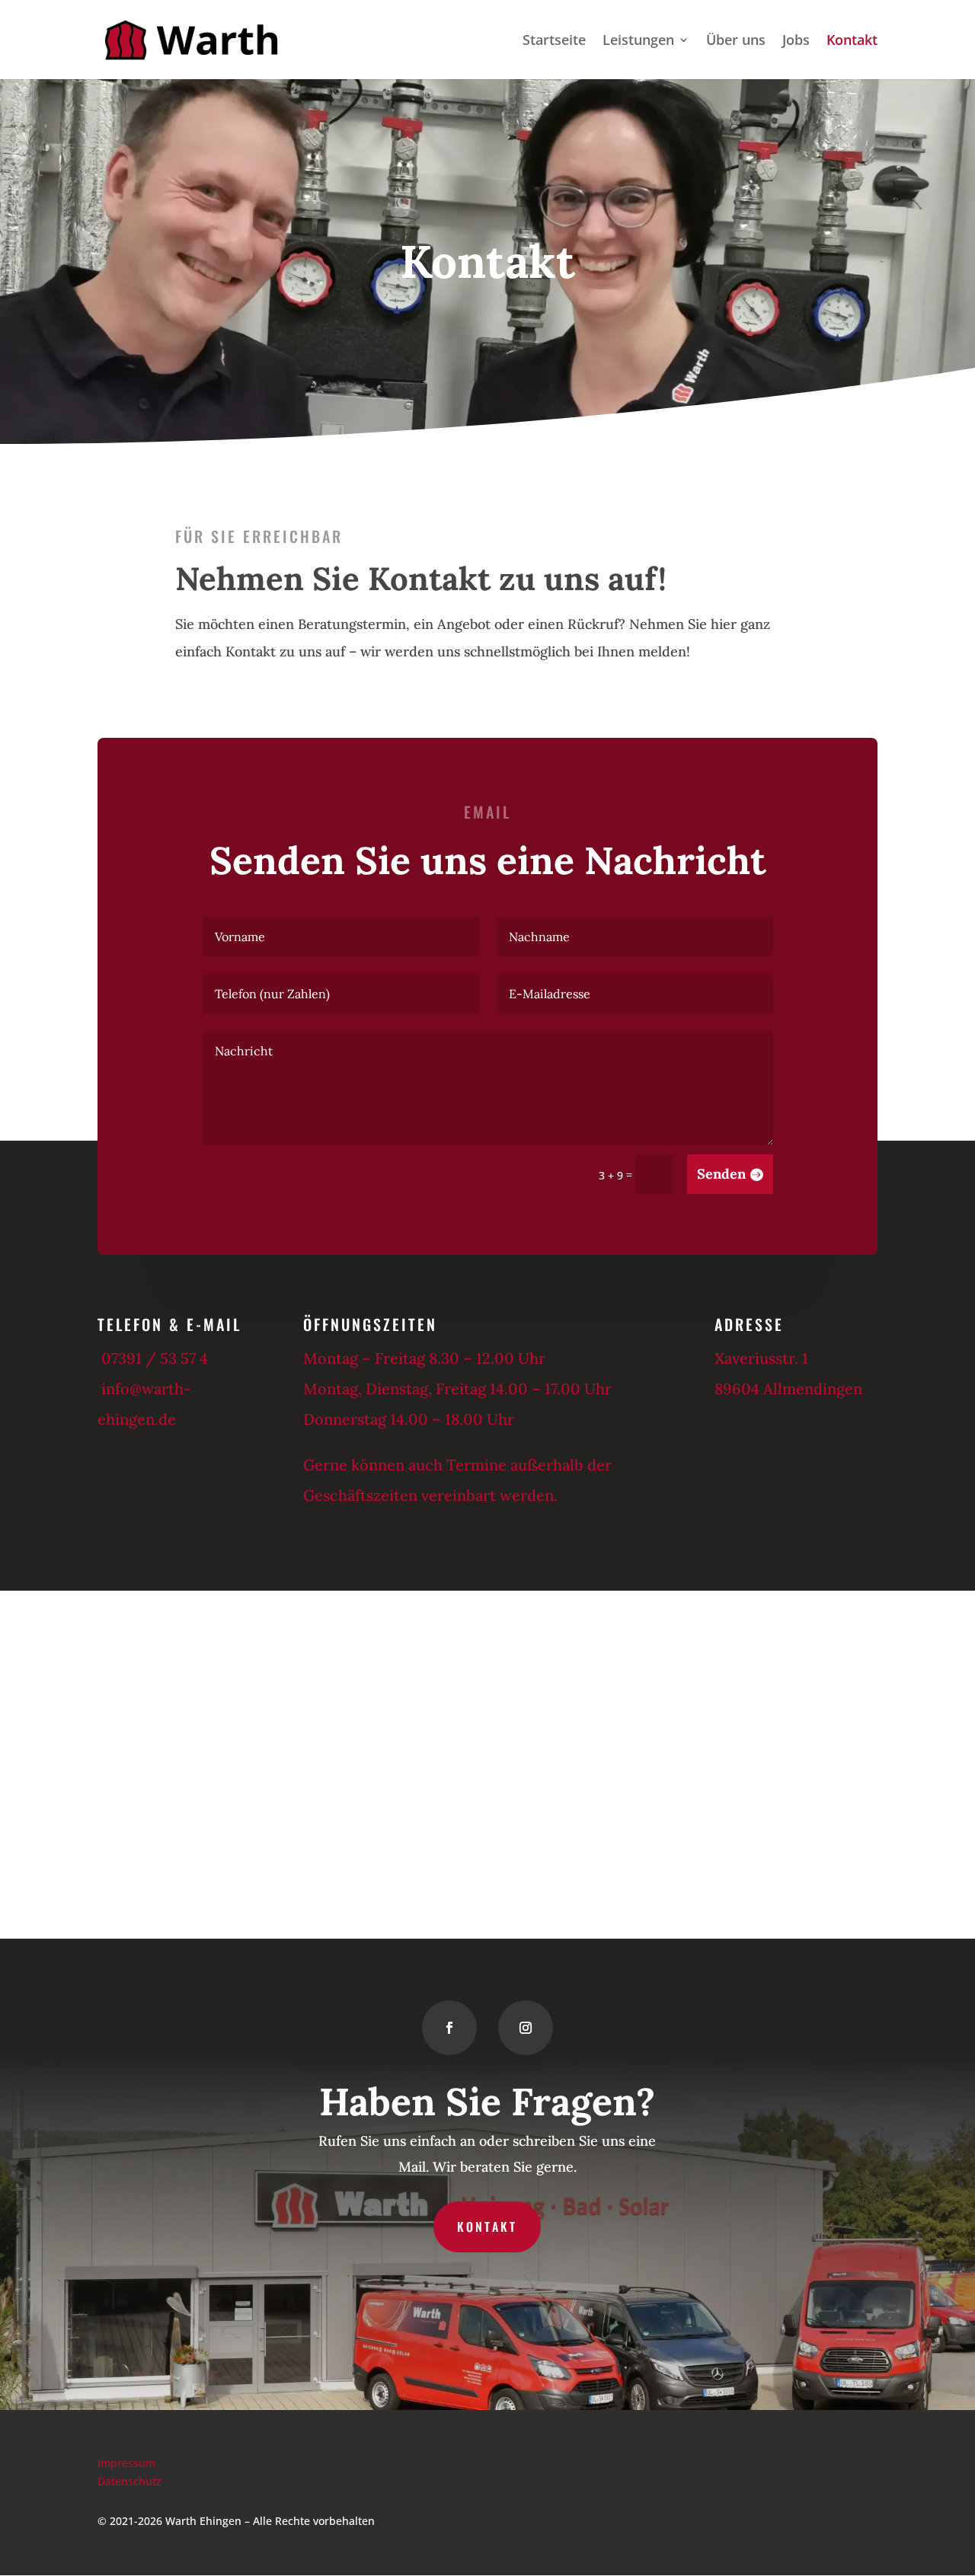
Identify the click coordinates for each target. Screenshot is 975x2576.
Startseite (554, 41)
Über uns (736, 41)
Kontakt (852, 41)
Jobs (796, 41)
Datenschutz (129, 2481)
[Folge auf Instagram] (526, 2028)
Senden (721, 1174)
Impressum (126, 2463)
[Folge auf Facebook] (449, 2028)
